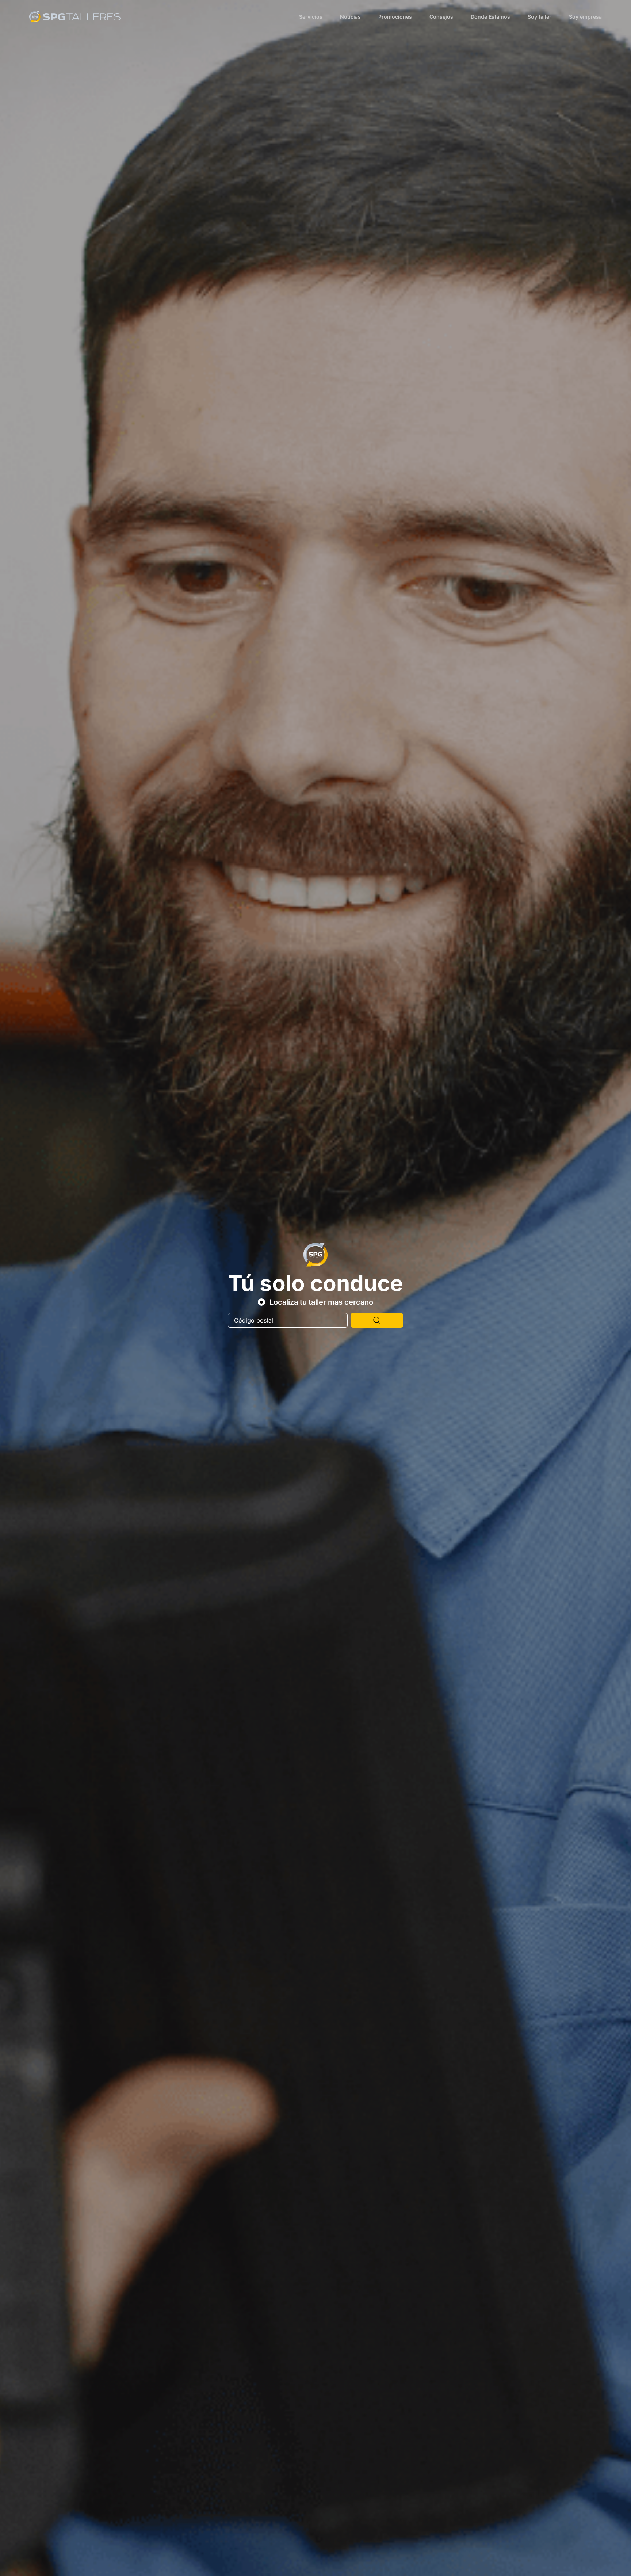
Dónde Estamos (490, 17)
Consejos (441, 17)
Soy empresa (585, 17)
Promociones (395, 17)
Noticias (350, 17)
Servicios (311, 17)
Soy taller (540, 17)
